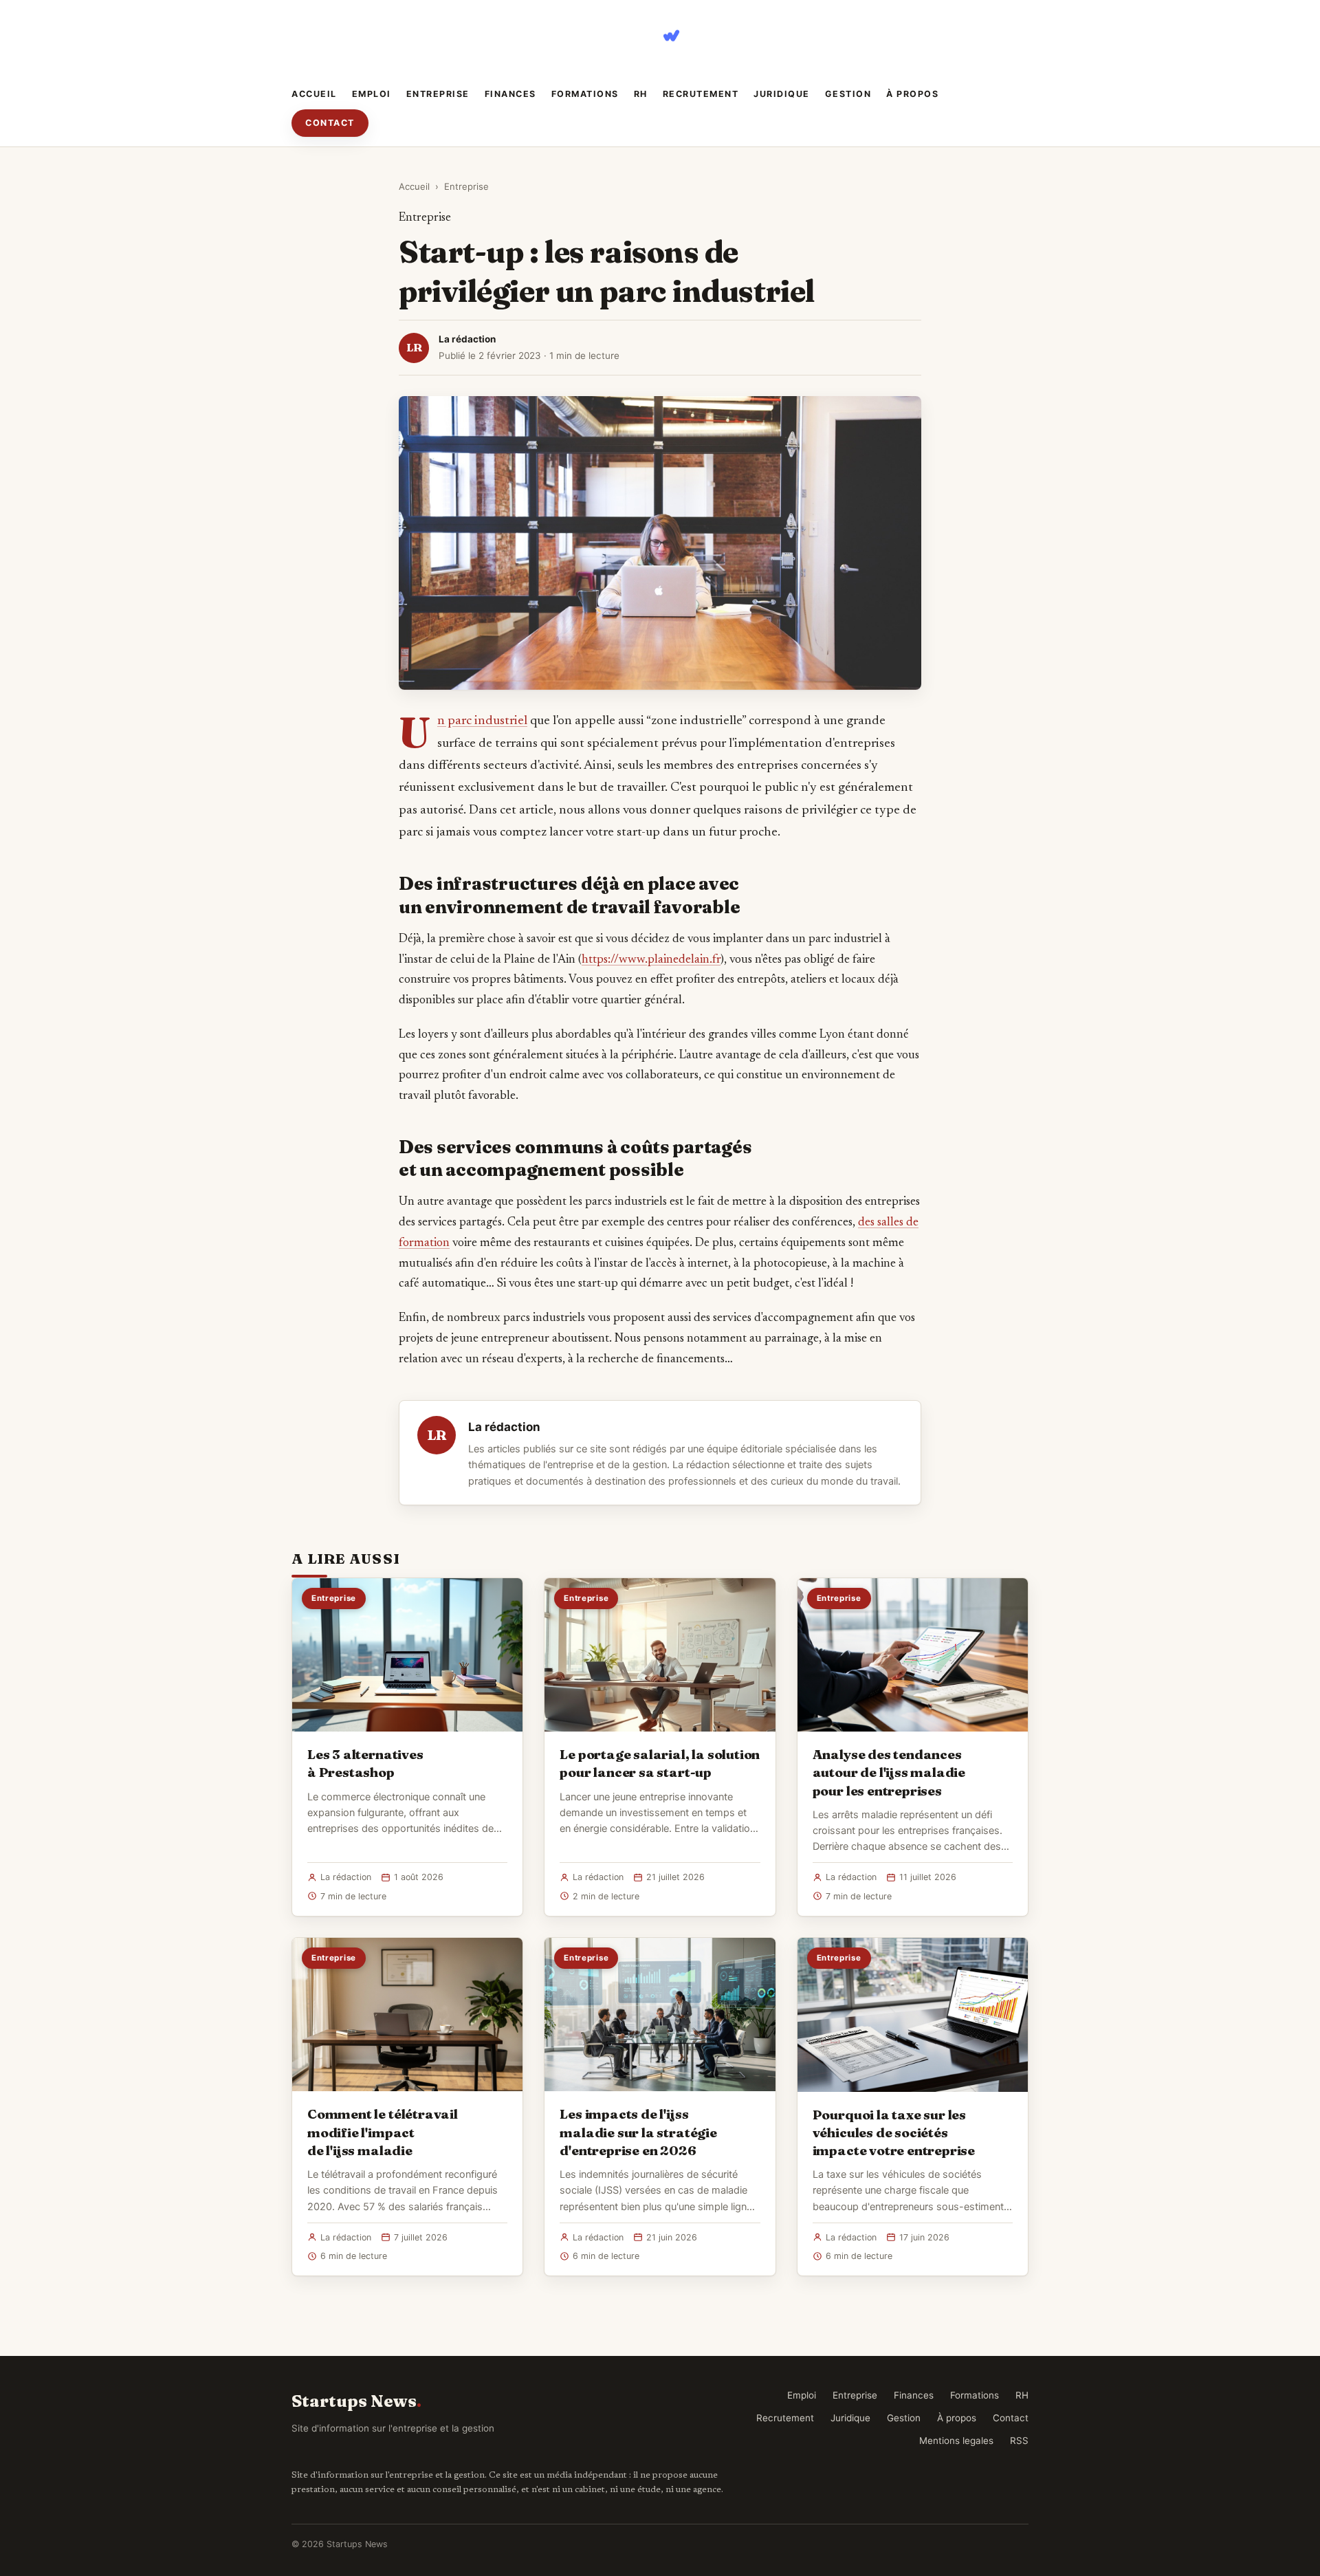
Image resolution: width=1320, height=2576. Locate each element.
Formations (585, 94)
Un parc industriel (482, 721)
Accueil (314, 94)
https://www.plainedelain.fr (651, 960)
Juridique (782, 94)
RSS (1019, 2441)
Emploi (372, 94)
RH (641, 94)
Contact (330, 123)
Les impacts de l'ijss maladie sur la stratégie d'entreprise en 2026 (638, 2132)
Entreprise (438, 94)
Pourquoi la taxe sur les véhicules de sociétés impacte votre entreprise (894, 2132)
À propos (912, 94)
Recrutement (701, 94)
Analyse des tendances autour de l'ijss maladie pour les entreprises (889, 1772)
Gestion (848, 94)
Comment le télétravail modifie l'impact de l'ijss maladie (383, 2132)
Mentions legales (956, 2441)
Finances (510, 94)
